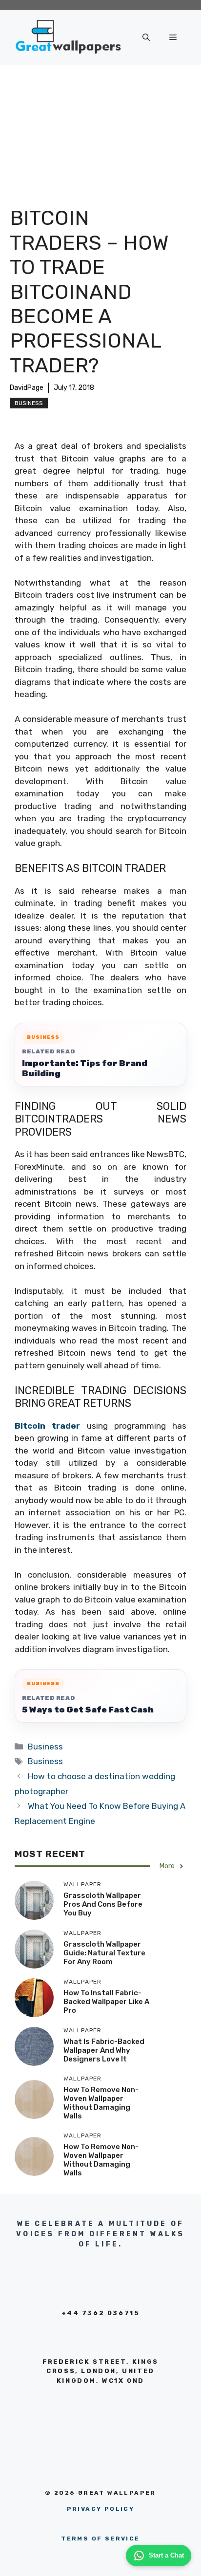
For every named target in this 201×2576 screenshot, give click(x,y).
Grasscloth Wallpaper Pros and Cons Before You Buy (103, 1904)
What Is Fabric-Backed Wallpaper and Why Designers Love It (104, 2050)
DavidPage (27, 388)
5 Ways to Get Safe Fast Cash (88, 1710)
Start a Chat (166, 2555)
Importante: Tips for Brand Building (85, 1068)
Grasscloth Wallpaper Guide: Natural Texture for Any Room (104, 1953)
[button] (146, 37)
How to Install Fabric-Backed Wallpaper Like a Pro (106, 2002)
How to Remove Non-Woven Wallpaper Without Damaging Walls (101, 2103)
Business (29, 403)
